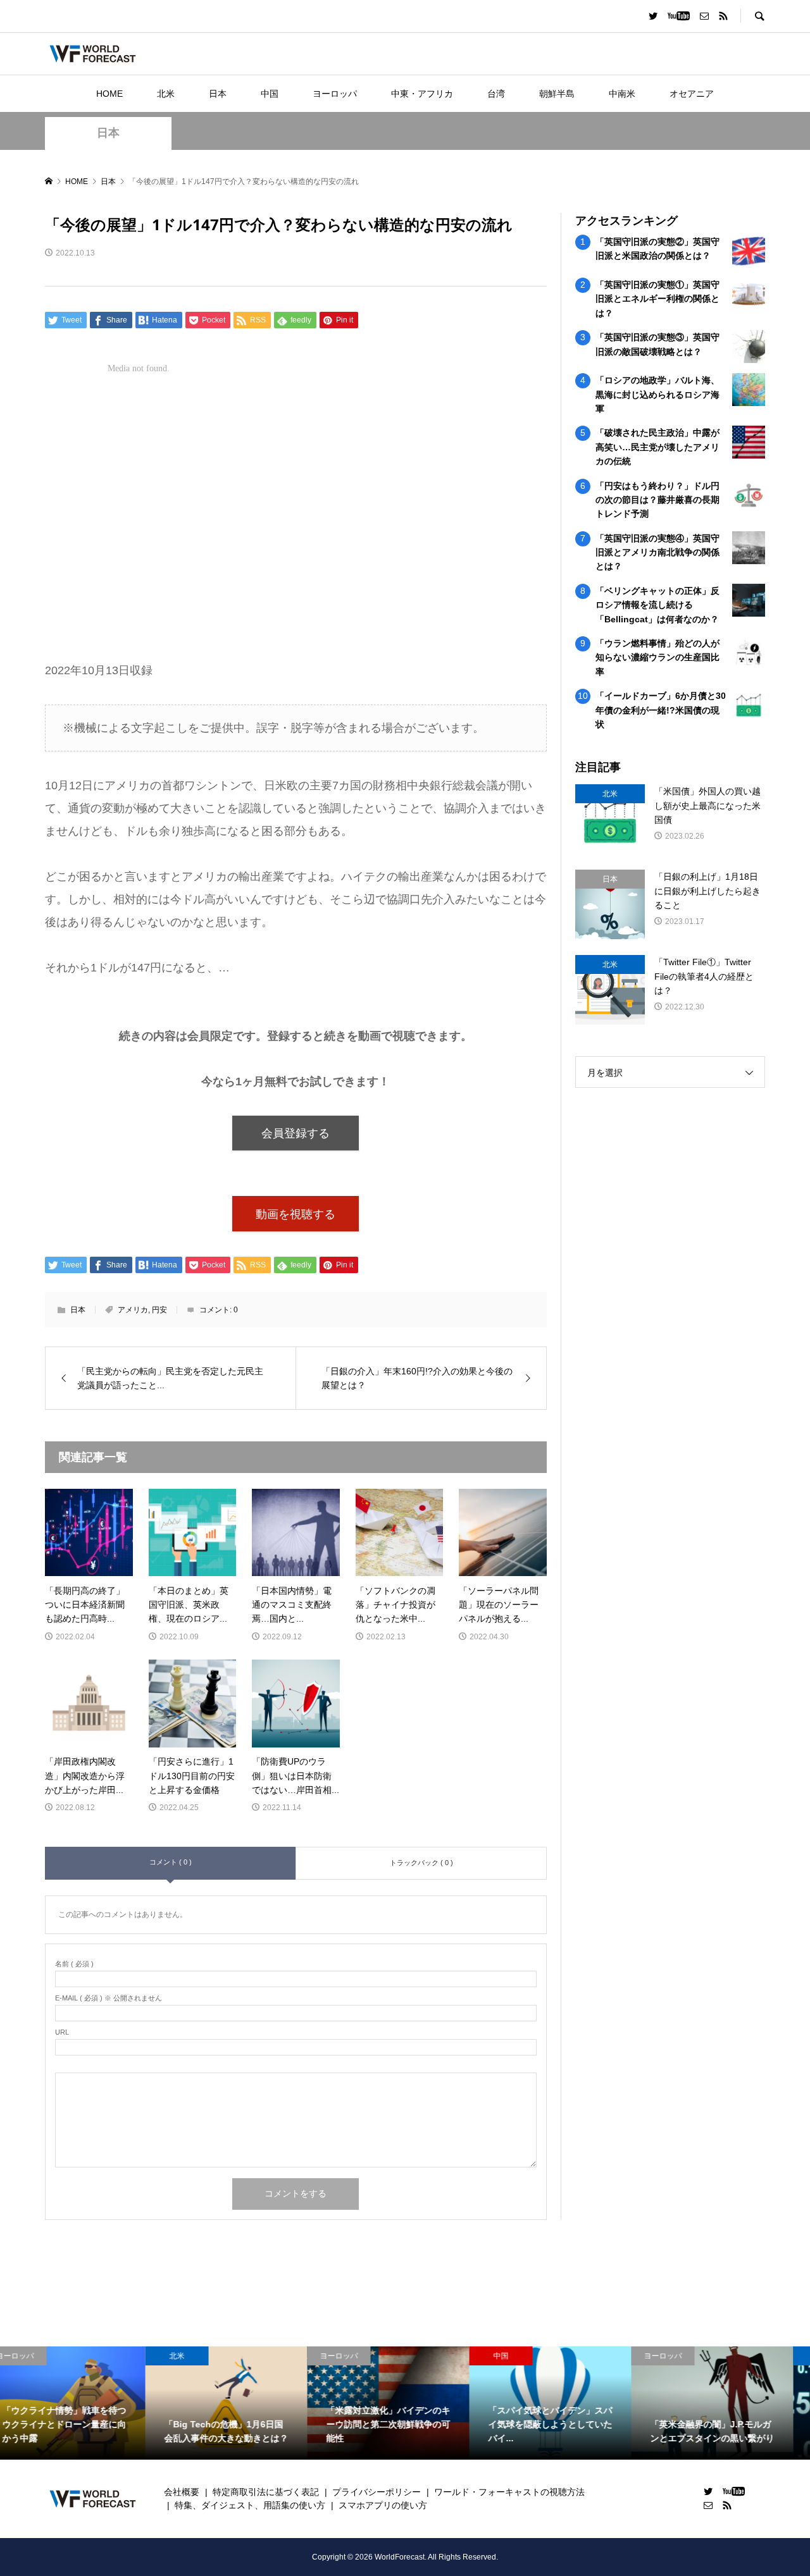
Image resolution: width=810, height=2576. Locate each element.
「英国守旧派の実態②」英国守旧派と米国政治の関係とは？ (657, 249)
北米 (166, 94)
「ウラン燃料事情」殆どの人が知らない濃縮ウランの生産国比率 (657, 657)
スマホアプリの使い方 (383, 2505)
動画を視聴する (296, 1214)
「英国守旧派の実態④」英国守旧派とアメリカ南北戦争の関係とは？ (657, 552)
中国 (270, 94)
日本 (218, 94)
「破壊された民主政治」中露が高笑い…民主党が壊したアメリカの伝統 (657, 447)
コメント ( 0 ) (171, 1862)
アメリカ (133, 1310)
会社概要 (182, 2492)
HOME (109, 94)
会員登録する (296, 1133)
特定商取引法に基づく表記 (266, 2492)
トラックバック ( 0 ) (421, 1863)
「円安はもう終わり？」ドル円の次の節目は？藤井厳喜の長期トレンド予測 (657, 500)
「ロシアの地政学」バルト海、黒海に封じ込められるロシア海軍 (657, 394)
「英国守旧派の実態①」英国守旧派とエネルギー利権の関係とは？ (657, 299)
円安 (159, 1310)
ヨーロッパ (335, 94)
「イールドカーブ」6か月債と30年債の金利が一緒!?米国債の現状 (661, 710)
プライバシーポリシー (377, 2492)
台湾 (496, 94)
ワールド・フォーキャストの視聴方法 (509, 2492)
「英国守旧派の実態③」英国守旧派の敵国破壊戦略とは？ (657, 344)
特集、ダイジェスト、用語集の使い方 (250, 2505)
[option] (81, 2403)
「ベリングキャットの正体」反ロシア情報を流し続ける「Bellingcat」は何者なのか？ (657, 605)
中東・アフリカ (422, 94)
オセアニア (692, 94)
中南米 (622, 94)
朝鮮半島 (557, 94)
